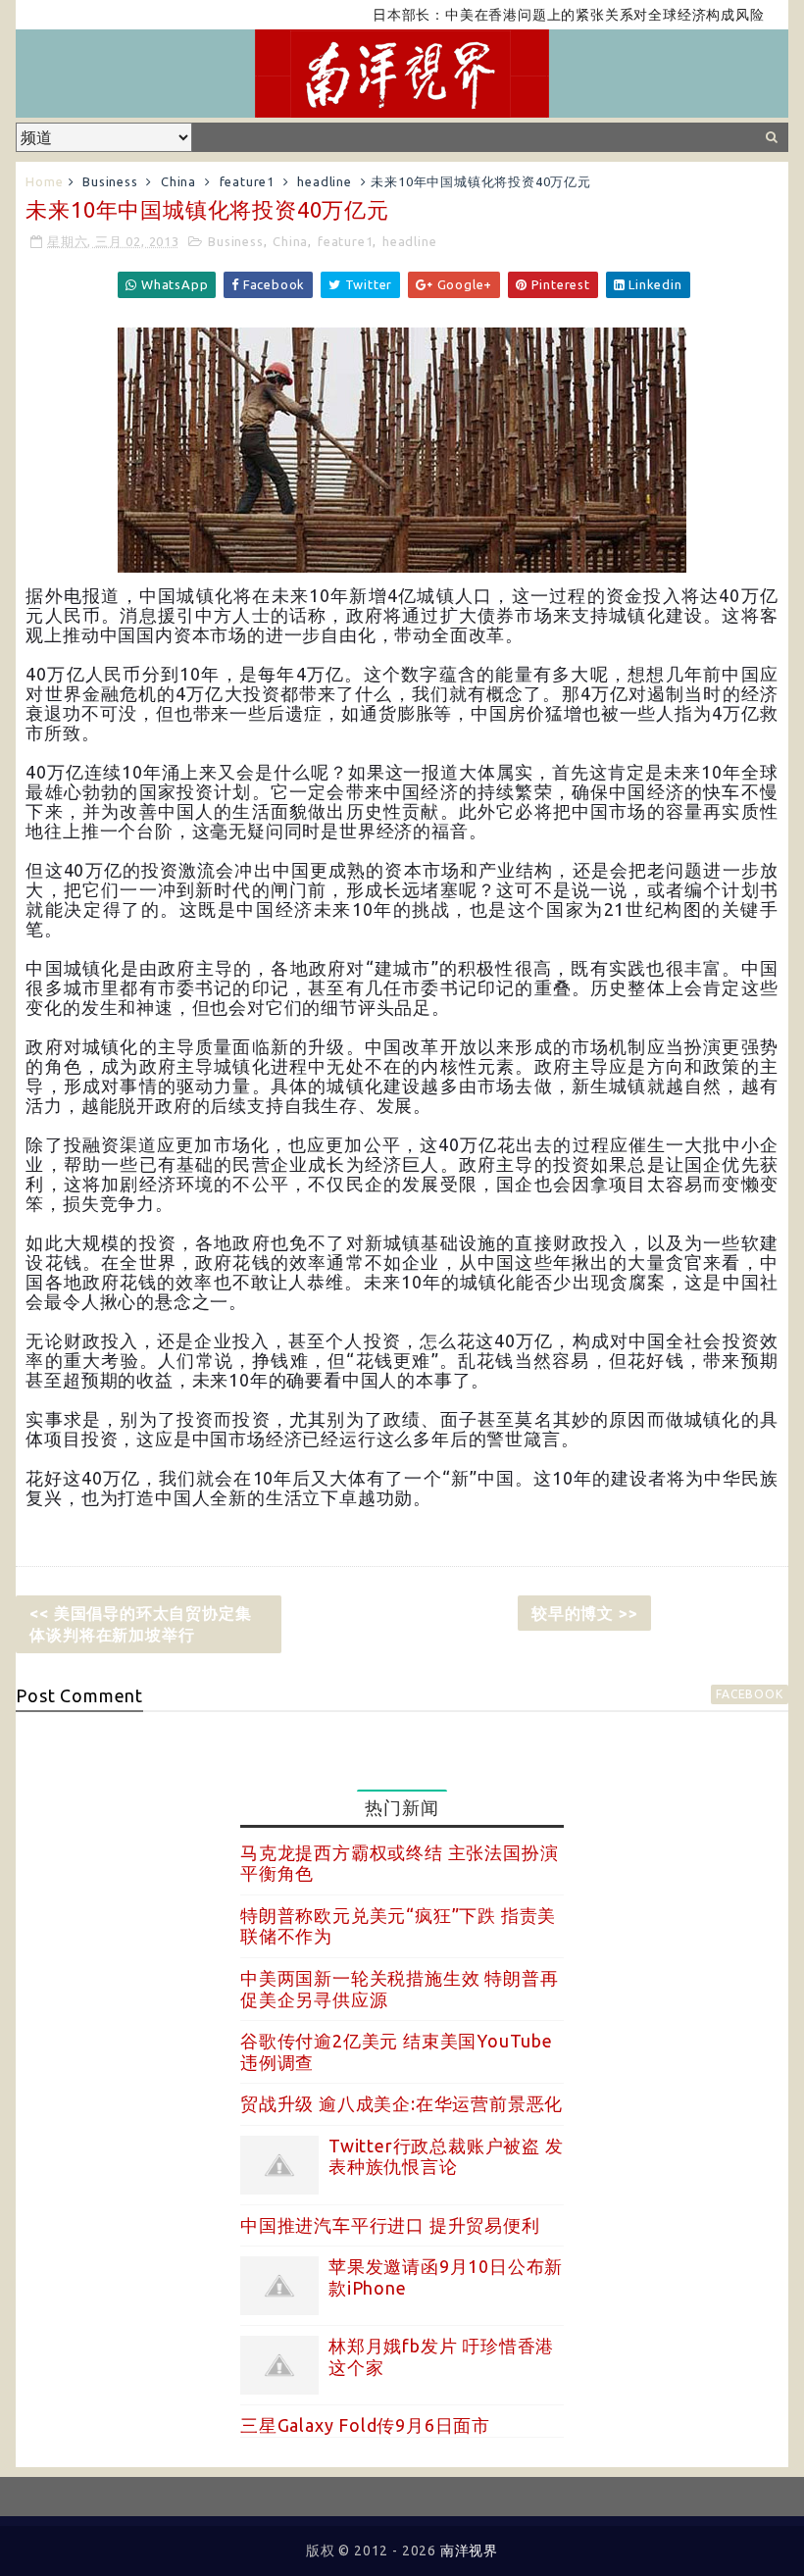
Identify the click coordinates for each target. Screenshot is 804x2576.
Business (110, 181)
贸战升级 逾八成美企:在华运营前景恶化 (402, 2103)
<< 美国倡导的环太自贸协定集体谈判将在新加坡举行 (140, 1624)
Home (44, 181)
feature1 (247, 181)
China (178, 181)
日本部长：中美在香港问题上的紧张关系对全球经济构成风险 (532, 15)
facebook (749, 1694)
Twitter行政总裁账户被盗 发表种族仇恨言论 (446, 2156)
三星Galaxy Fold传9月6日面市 (365, 2425)
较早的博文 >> (584, 1613)
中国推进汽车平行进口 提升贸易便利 (390, 2225)
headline (324, 181)
